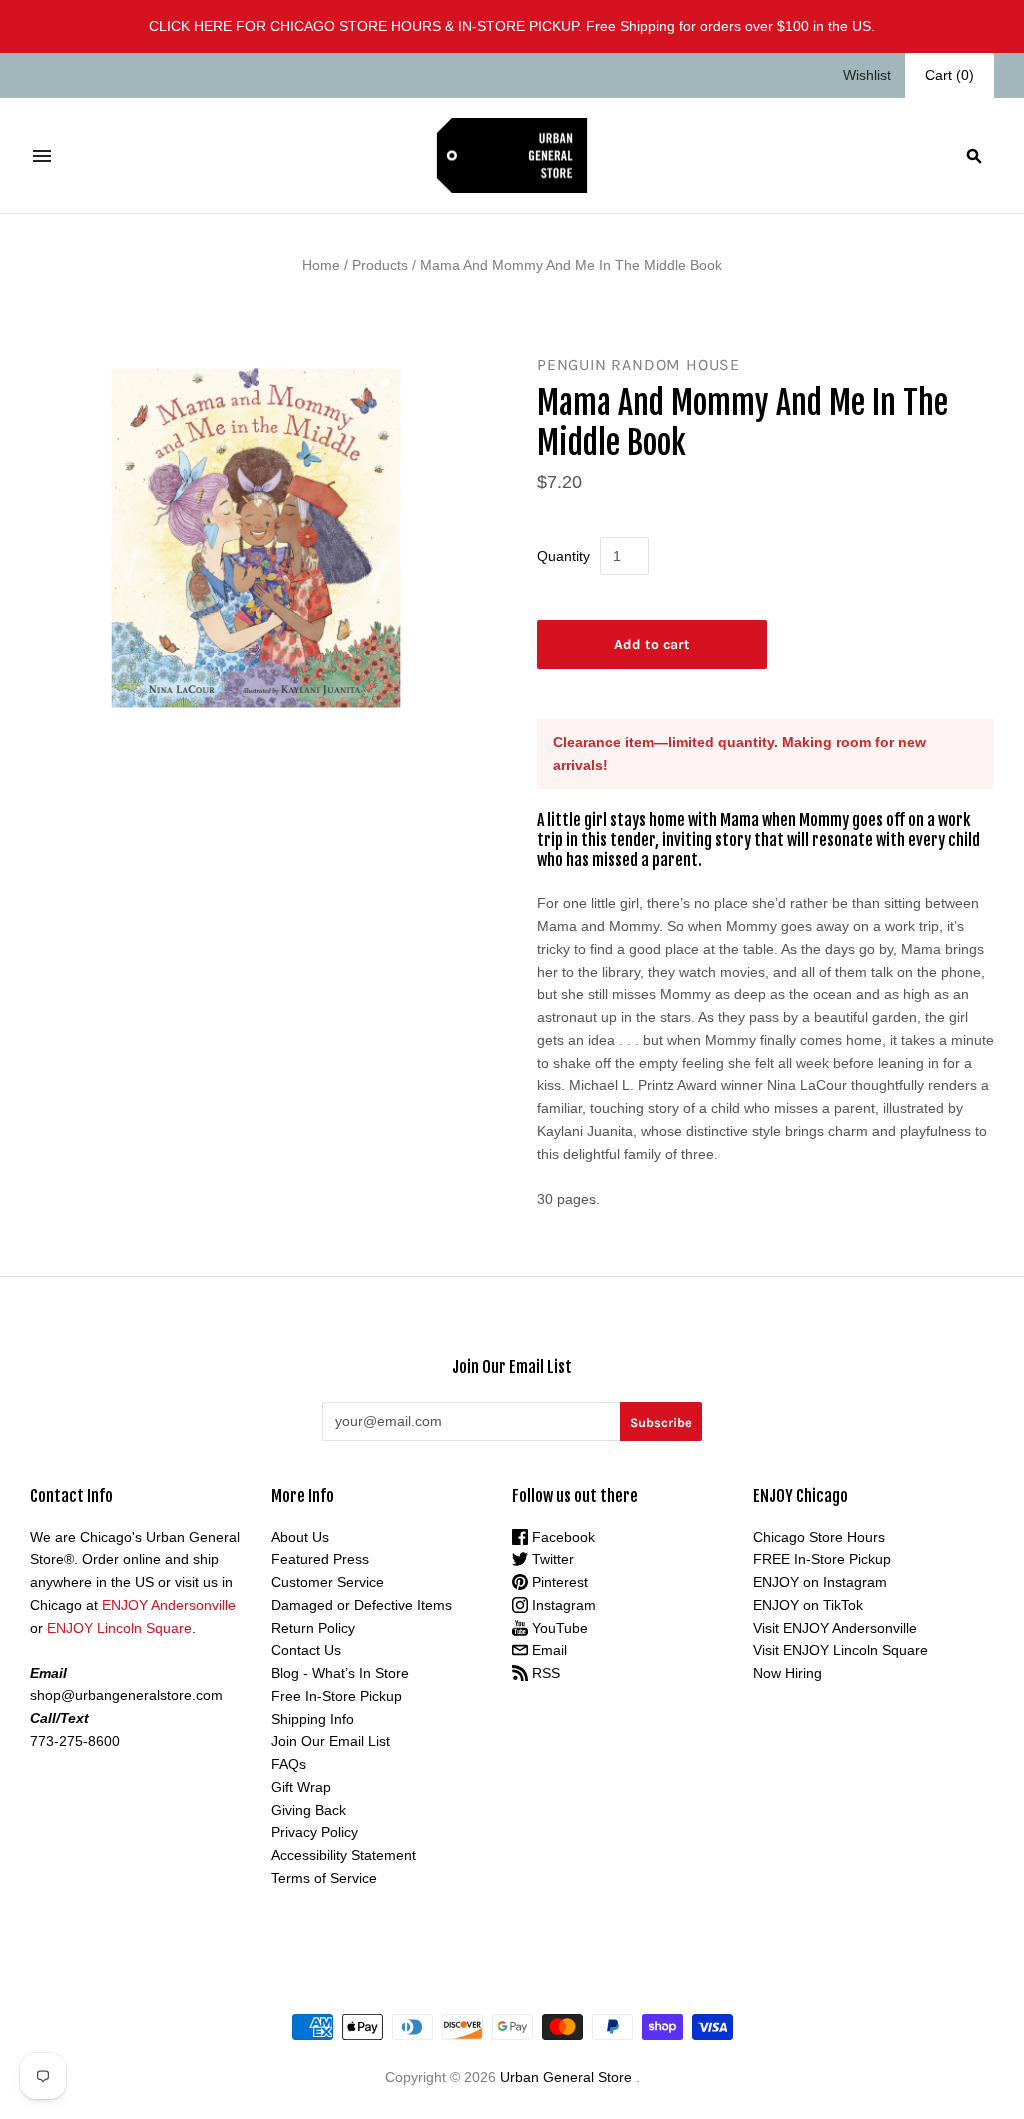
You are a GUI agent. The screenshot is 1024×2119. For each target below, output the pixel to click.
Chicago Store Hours (819, 1537)
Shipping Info (312, 1719)
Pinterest (558, 1582)
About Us (300, 1537)
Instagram (562, 1605)
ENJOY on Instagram (820, 1582)
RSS (544, 1673)
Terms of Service (324, 1878)
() (949, 75)
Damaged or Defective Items (361, 1605)
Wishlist (867, 75)
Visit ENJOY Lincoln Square (840, 1650)
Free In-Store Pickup (336, 1696)
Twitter (551, 1559)
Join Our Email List (330, 1741)
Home (321, 265)
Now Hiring (787, 1673)
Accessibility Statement (343, 1855)
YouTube (558, 1628)
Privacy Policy (314, 1832)
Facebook (561, 1537)
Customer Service (327, 1582)
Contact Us (306, 1650)
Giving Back (308, 1810)
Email (547, 1650)
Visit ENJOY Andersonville (835, 1628)
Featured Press (320, 1559)
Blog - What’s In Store (340, 1673)
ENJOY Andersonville (169, 1605)
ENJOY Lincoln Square (119, 1628)
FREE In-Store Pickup (822, 1559)
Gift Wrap (301, 1787)
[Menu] (42, 156)
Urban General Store (566, 2077)
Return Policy (313, 1628)
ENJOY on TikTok (808, 1605)
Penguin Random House (638, 364)
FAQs (288, 1764)
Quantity (563, 556)
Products (380, 265)
